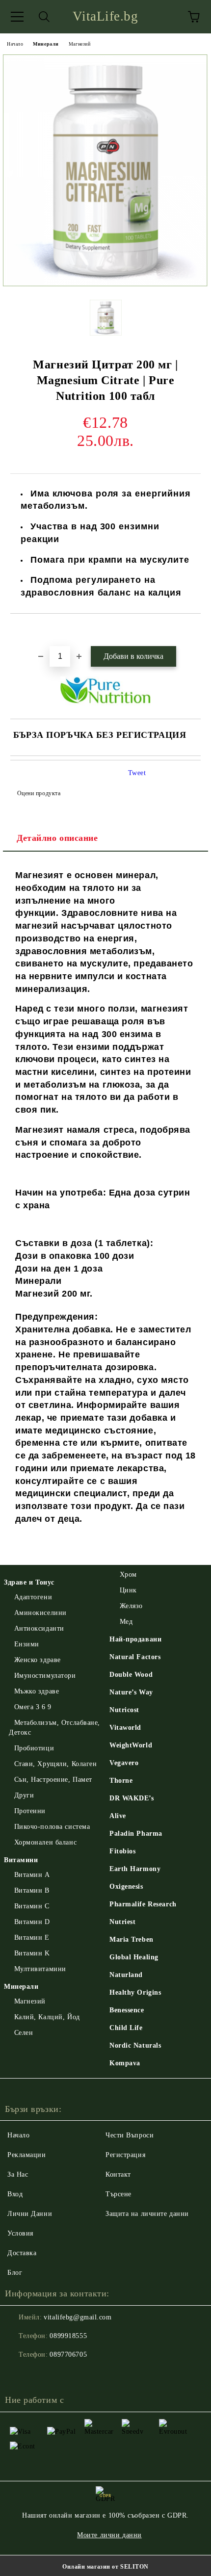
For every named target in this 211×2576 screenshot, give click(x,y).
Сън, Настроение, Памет (53, 1780)
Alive (118, 1816)
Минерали (46, 44)
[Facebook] (18, 2374)
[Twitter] (39, 2374)
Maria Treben (132, 1939)
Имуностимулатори (45, 1676)
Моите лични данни (109, 2535)
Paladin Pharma (136, 1834)
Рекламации (27, 2155)
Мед (126, 1622)
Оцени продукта (39, 793)
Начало (15, 44)
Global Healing (134, 1957)
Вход (15, 2194)
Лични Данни (30, 2214)
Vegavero (124, 1763)
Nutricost (124, 1710)
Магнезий (79, 44)
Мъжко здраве (37, 1691)
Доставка (22, 2253)
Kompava (125, 2063)
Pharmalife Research (143, 1904)
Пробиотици (34, 1748)
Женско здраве (38, 1660)
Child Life (126, 2028)
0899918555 (68, 2336)
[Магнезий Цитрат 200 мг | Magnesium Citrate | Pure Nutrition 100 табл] (105, 285)
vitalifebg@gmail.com (78, 2317)
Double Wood (131, 1675)
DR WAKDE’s (132, 1798)
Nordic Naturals (135, 2045)
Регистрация (125, 2155)
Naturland (126, 1975)
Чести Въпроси (130, 2135)
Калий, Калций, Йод (47, 2017)
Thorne (121, 1781)
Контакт (118, 2174)
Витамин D (32, 1922)
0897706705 (68, 2355)
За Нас (18, 2174)
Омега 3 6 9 (33, 1707)
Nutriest (122, 1922)
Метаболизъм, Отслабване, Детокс (54, 1728)
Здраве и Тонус (29, 1582)
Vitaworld (125, 1728)
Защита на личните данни (147, 2214)
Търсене (119, 2194)
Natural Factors (135, 1657)
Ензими (27, 1644)
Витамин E (32, 1938)
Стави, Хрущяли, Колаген (55, 1764)
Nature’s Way (131, 1692)
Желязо (131, 1606)
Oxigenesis (126, 1886)
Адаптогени (33, 1597)
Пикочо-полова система (52, 1827)
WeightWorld (131, 1745)
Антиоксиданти (39, 1628)
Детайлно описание (57, 838)
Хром (128, 1574)
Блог (15, 2273)
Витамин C (32, 1906)
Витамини (21, 1860)
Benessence (127, 2010)
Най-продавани (135, 1639)
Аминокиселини (40, 1613)
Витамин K (32, 1953)
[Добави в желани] (194, 630)
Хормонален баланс (45, 1842)
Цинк (128, 1590)
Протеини (30, 1811)
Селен (24, 2033)
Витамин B (32, 1890)
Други (24, 1795)
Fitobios (122, 1851)
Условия (20, 2233)
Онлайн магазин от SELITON (105, 2567)
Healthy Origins (135, 1992)
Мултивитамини (40, 1969)
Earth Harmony (135, 1869)
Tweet (137, 773)
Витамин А (32, 1875)
